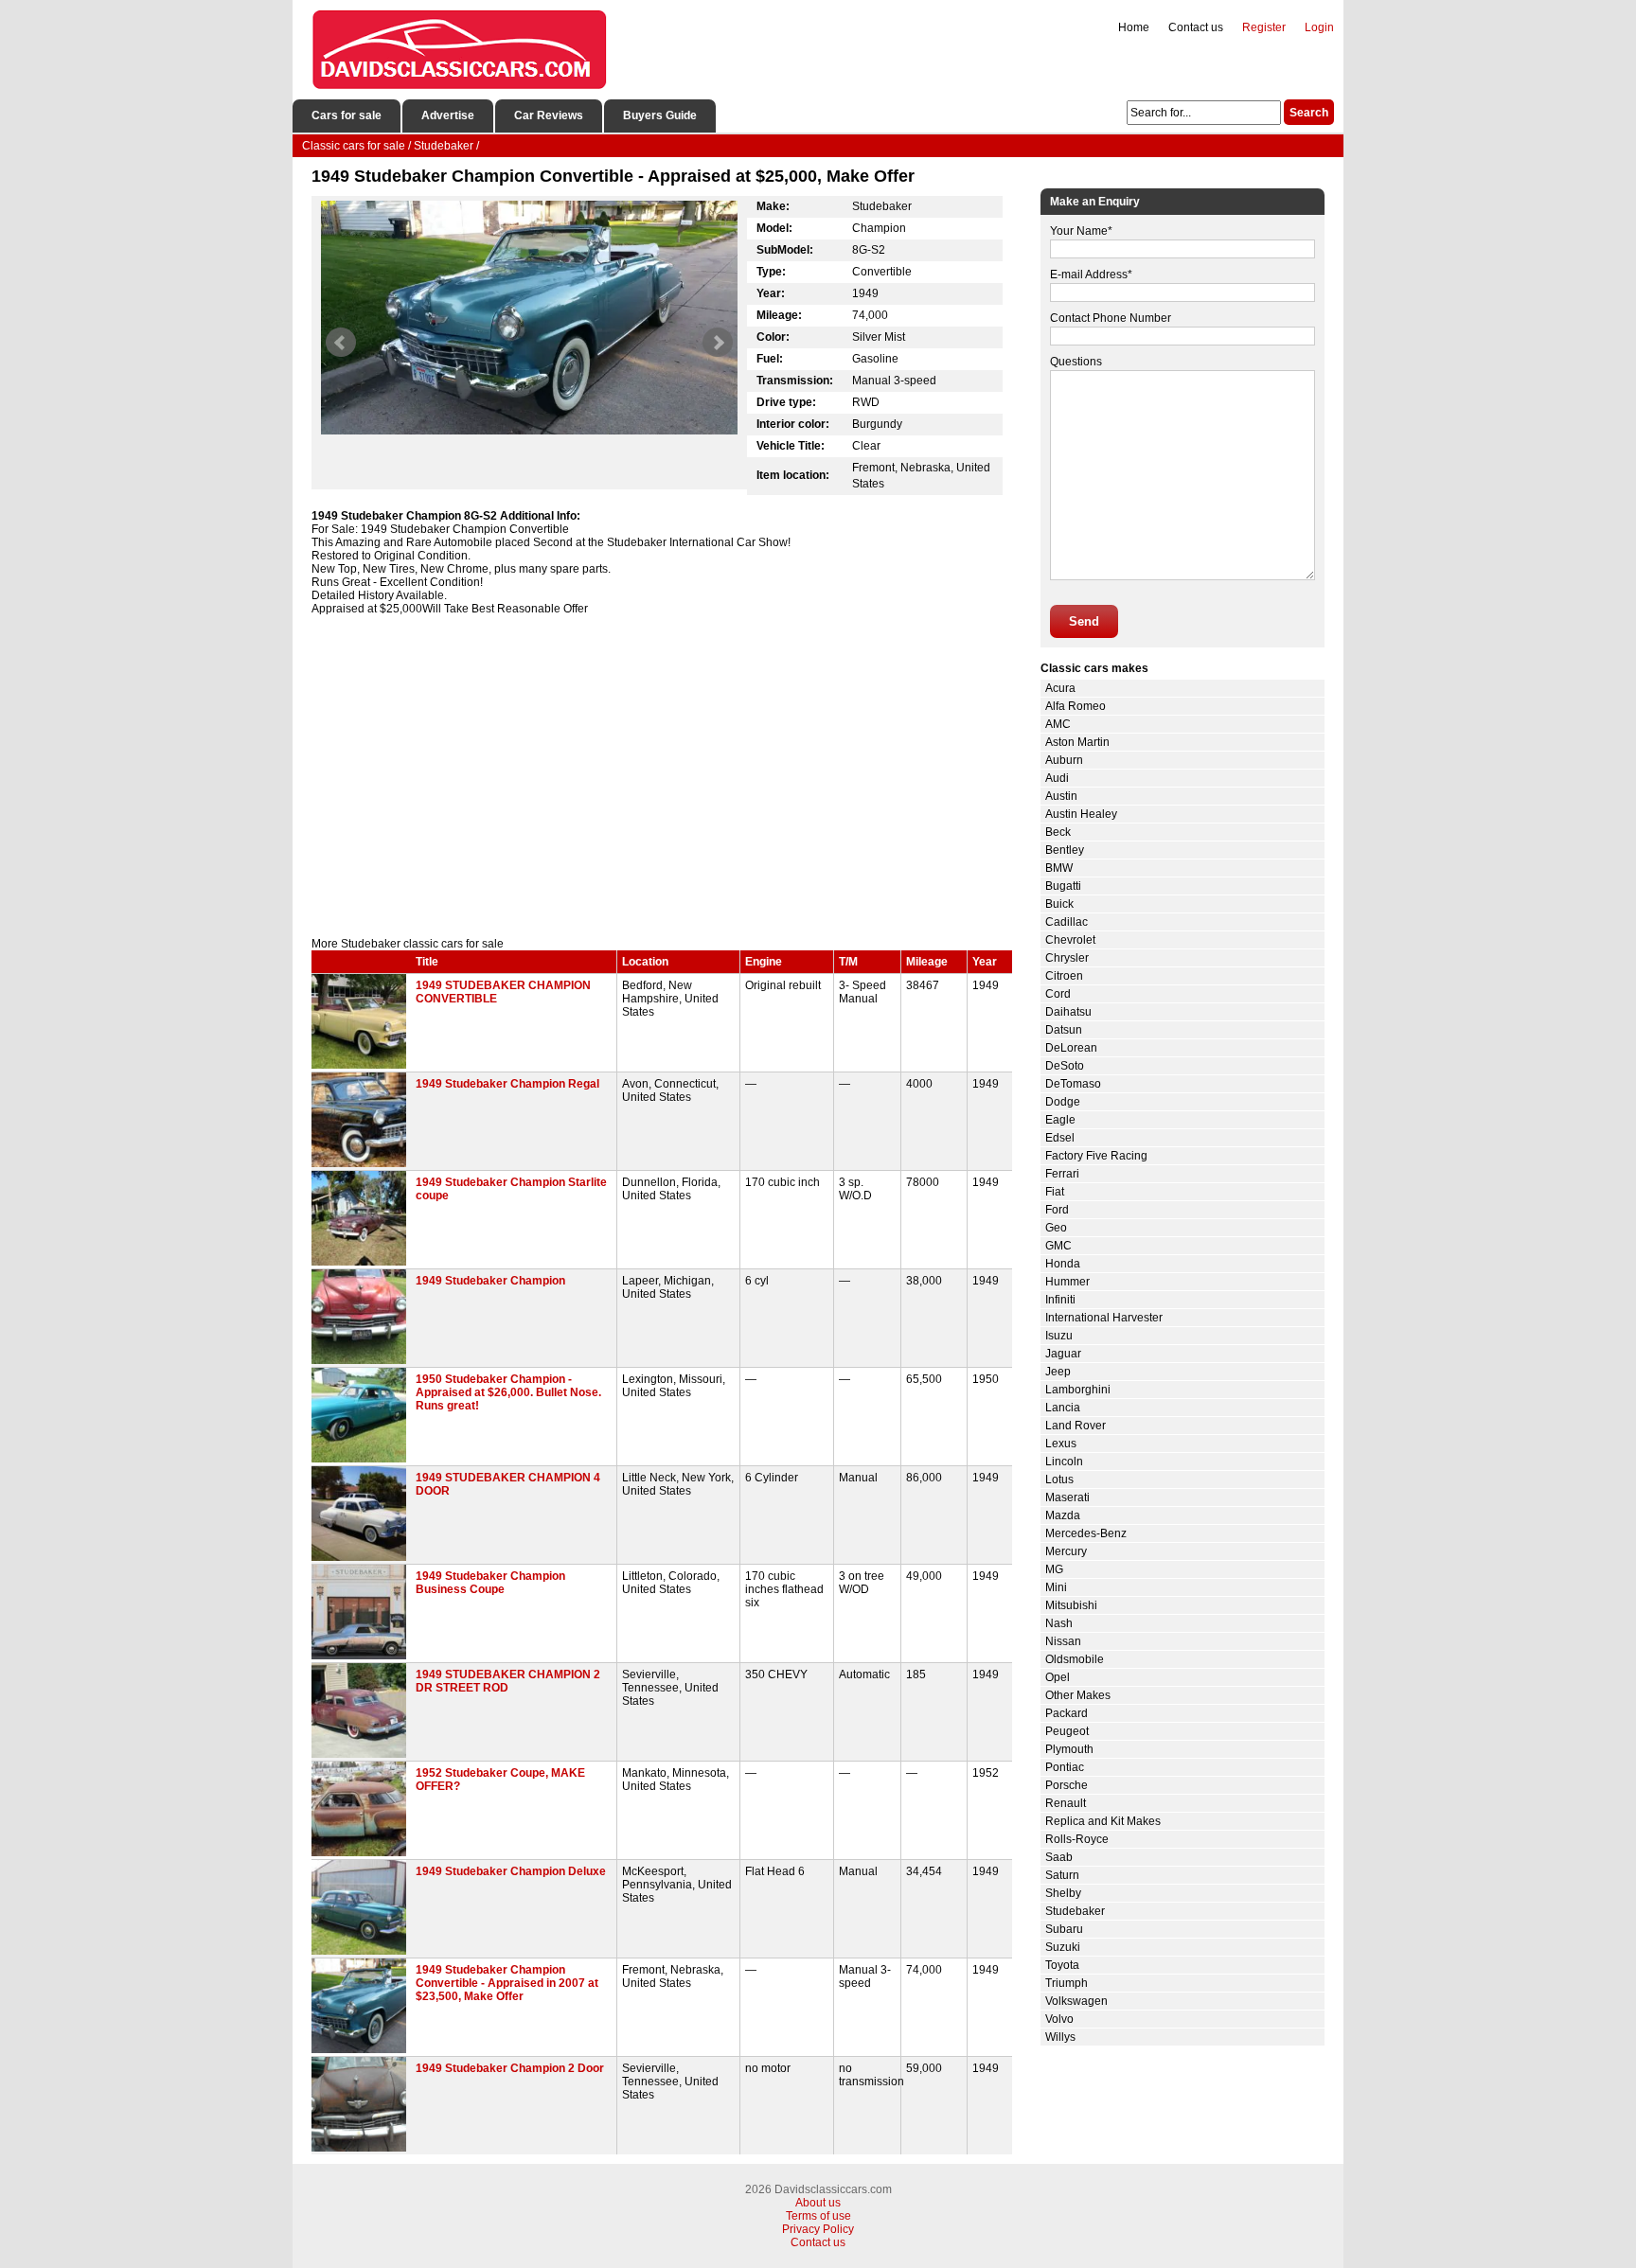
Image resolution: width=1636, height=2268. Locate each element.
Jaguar (1063, 1354)
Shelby (1063, 1893)
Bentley (1065, 850)
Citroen (1064, 976)
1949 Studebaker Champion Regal (507, 1084)
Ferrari (1062, 1174)
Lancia (1063, 1408)
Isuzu (1059, 1336)
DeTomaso (1073, 1084)
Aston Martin (1077, 742)
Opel (1058, 1677)
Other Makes (1078, 1695)
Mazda (1063, 1515)
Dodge (1063, 1102)
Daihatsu (1068, 1012)
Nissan (1063, 1641)
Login (1319, 27)
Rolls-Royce (1077, 1839)
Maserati (1067, 1497)
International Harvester (1104, 1318)
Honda (1063, 1264)
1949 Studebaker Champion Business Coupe (490, 1583)
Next (718, 343)
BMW (1059, 868)
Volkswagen (1076, 2001)
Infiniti (1060, 1300)
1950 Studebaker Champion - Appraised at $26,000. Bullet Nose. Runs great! (508, 1392)
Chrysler (1067, 958)
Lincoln (1064, 1462)
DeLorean (1071, 1048)
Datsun (1064, 1030)
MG (1054, 1569)
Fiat (1055, 1192)
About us (818, 2203)
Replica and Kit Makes (1103, 1821)
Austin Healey (1081, 814)
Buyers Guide (660, 115)
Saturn (1062, 1875)
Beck (1058, 832)
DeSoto (1065, 1066)
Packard (1067, 1713)
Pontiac (1065, 1767)
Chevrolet (1070, 940)
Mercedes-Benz (1086, 1533)
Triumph (1067, 1983)
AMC (1058, 724)
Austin (1061, 796)
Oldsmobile (1075, 1659)
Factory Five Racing (1096, 1156)
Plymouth (1069, 1749)
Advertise (448, 115)
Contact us (1196, 27)
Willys (1060, 2037)
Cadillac (1067, 922)
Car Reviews (549, 115)
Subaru (1064, 1929)
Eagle (1060, 1120)
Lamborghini (1078, 1390)
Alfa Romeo (1076, 706)
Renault (1066, 1803)
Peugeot (1067, 1731)
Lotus (1059, 1480)
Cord (1058, 994)
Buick (1059, 904)
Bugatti (1063, 886)
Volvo (1059, 2019)
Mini (1056, 1587)
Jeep (1058, 1372)
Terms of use (818, 2216)
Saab (1059, 1857)
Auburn (1064, 760)
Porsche (1067, 1785)
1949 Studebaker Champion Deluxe (511, 1871)
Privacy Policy (818, 2229)
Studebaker (1075, 1911)
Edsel (1060, 1138)
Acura (1060, 688)
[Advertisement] (662, 776)
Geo (1056, 1228)
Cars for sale (347, 115)
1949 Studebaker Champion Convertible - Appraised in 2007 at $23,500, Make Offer (507, 1983)
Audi (1057, 778)
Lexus (1061, 1444)
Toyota (1062, 1965)
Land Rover (1076, 1426)
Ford (1057, 1210)
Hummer (1067, 1282)
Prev (341, 343)
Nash (1059, 1623)
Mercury (1066, 1551)
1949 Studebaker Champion (490, 1281)
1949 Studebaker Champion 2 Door (510, 2068)
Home (1134, 27)
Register (1264, 27)
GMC (1058, 1246)
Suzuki (1063, 1947)
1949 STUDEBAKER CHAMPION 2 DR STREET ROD (508, 1681)
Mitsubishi (1071, 1605)
